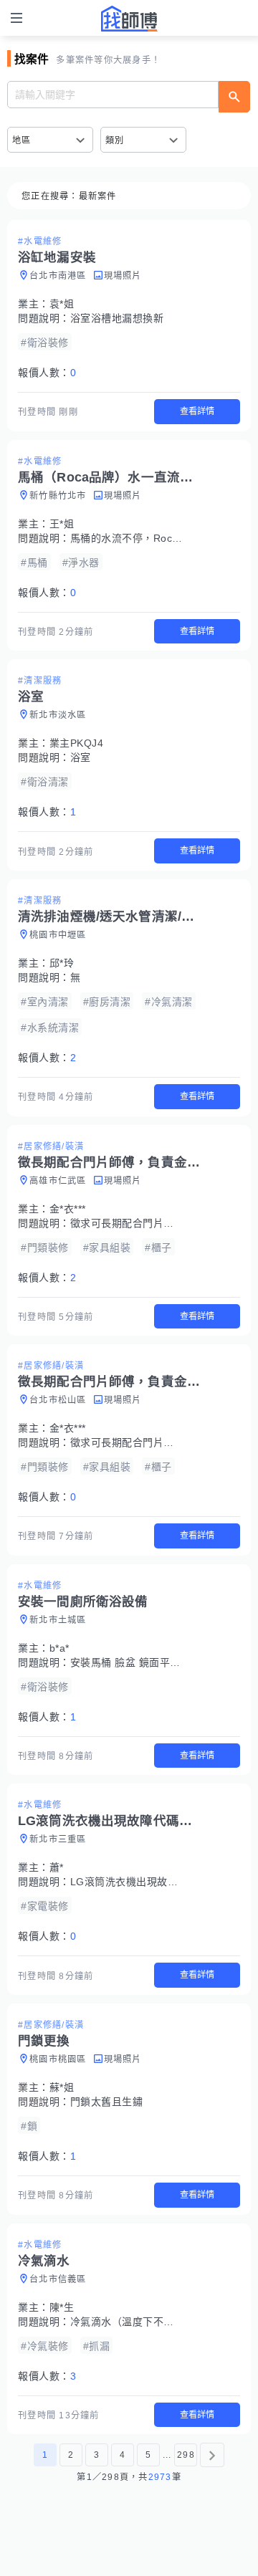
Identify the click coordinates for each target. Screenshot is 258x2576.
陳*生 (62, 2307)
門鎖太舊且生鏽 (107, 2102)
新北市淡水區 (58, 715)
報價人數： (47, 373)
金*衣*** (68, 1209)
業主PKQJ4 (77, 743)
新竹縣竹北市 (58, 496)
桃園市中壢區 (58, 935)
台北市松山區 (58, 1400)
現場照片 (123, 276)
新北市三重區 (58, 1839)
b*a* (59, 1648)
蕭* (57, 1867)
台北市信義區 (58, 2279)
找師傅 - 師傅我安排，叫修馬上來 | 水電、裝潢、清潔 (129, 19)
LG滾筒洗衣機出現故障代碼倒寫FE (152, 1882)
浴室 (81, 757)
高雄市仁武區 (58, 1181)
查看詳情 (197, 411)
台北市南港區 (58, 276)
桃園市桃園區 (58, 2059)
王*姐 (62, 524)
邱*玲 (62, 963)
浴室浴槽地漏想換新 (117, 318)
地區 (22, 140)
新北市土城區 (58, 1620)
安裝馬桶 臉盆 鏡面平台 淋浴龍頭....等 (159, 1662)
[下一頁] (212, 2455)
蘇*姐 (62, 2087)
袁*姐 (62, 304)
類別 (115, 140)
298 (186, 2455)
